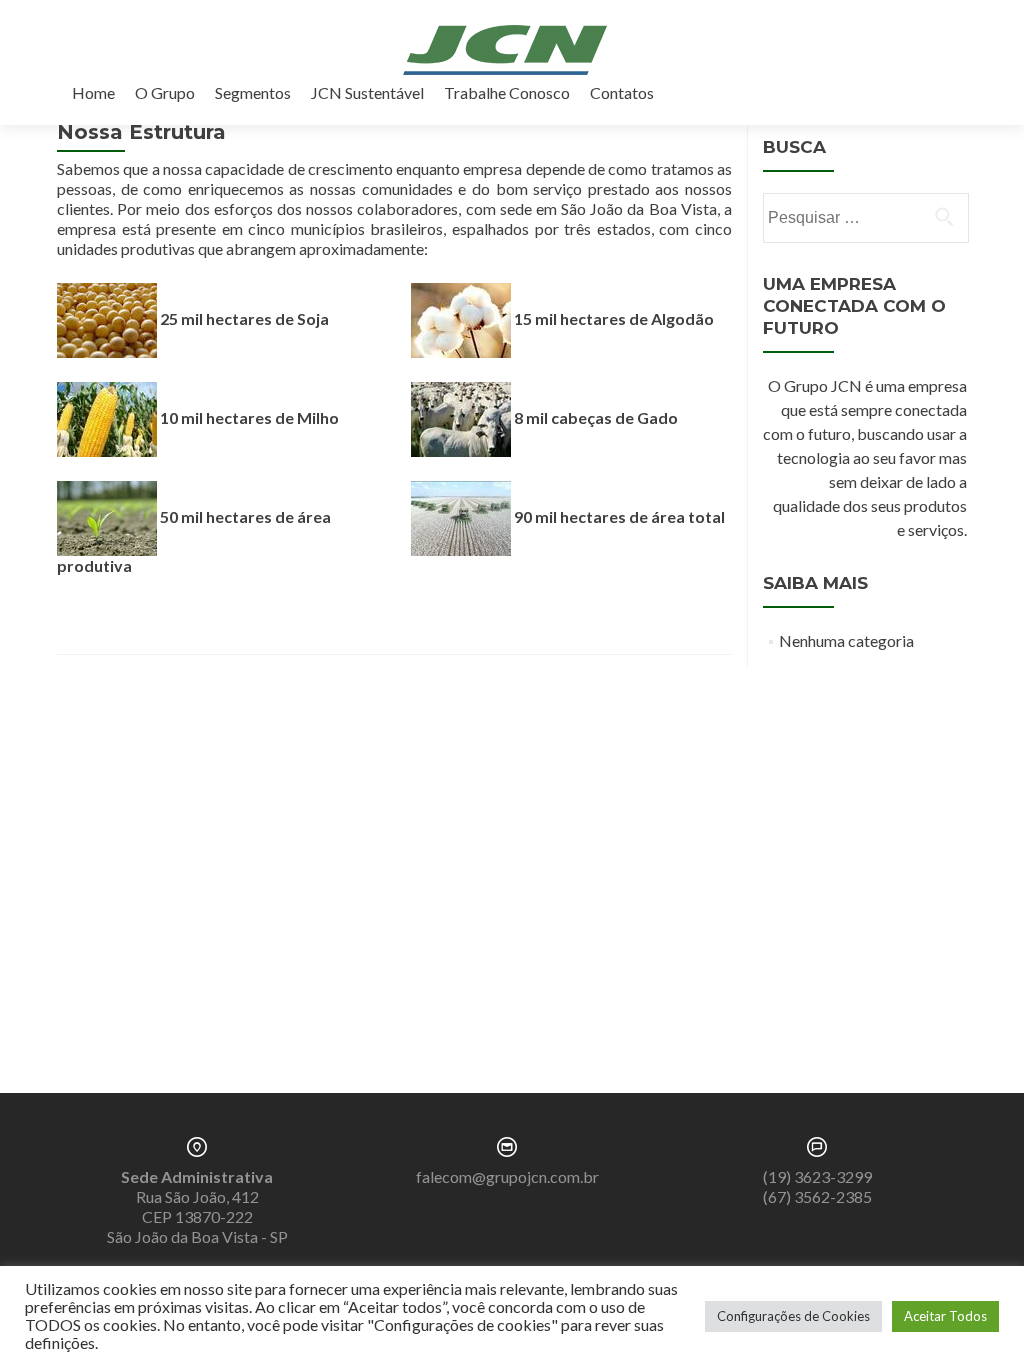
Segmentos (253, 92)
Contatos (622, 92)
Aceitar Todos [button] (945, 1316)
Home (93, 92)
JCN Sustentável (367, 92)
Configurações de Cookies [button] (793, 1316)
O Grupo (165, 92)
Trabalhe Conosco (507, 92)
